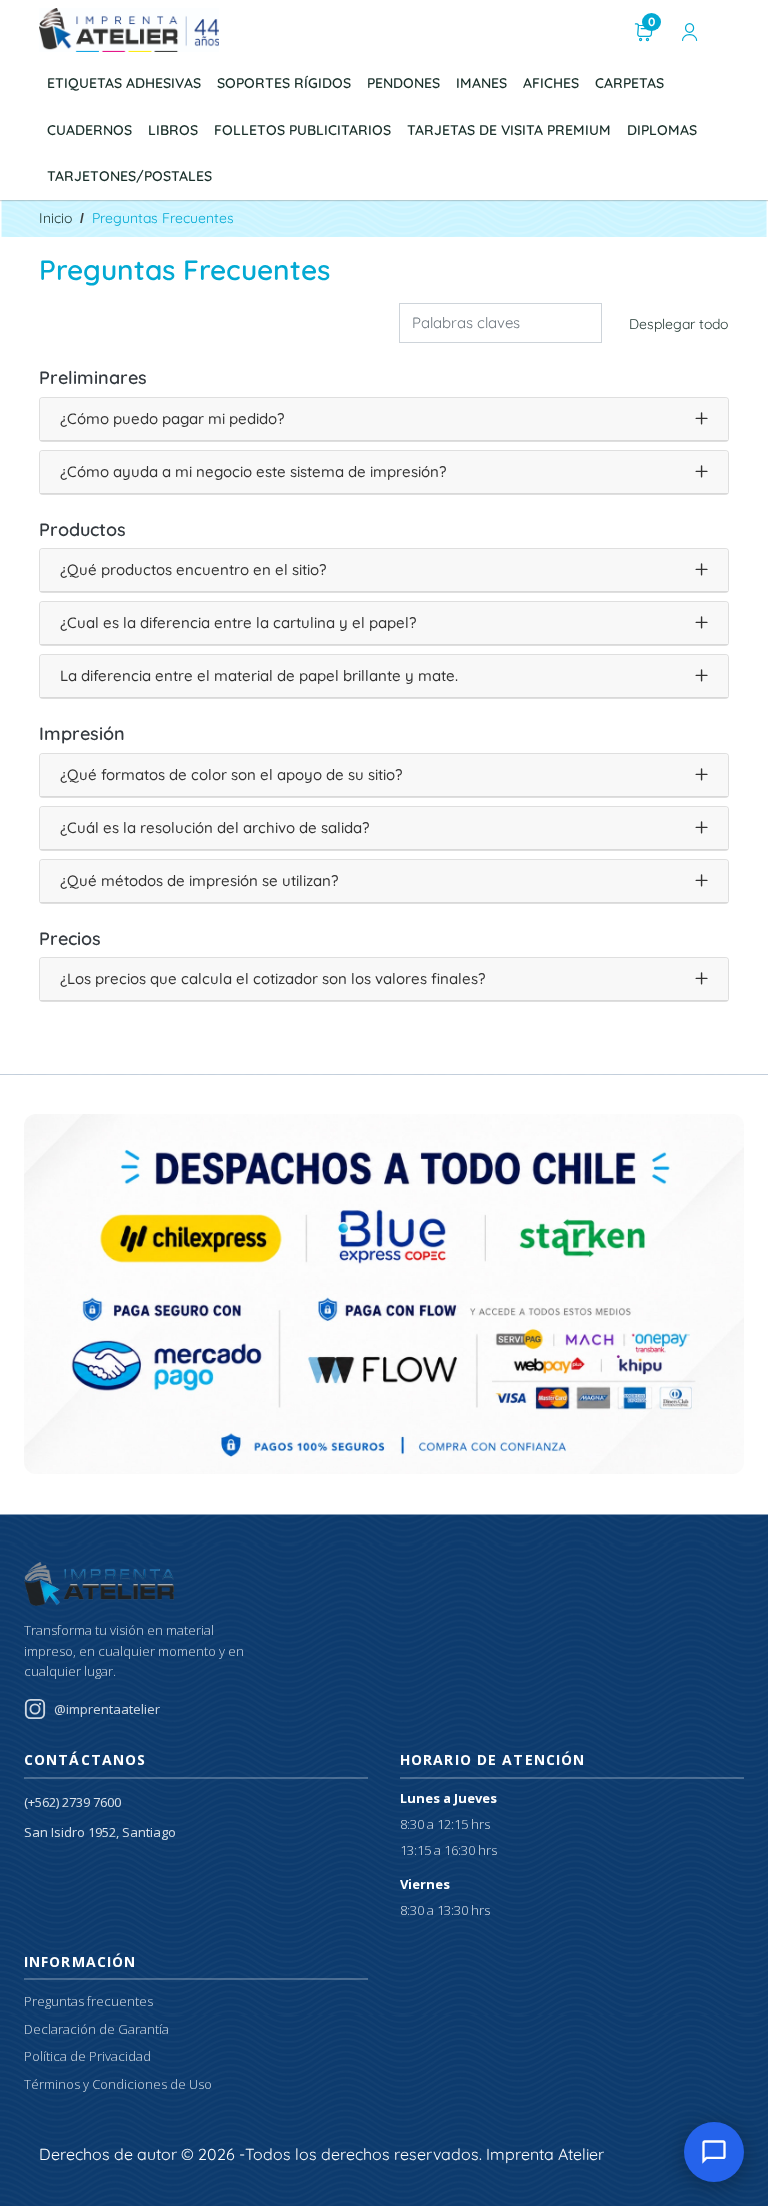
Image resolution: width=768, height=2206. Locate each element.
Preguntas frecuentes (88, 2001)
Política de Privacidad (87, 2056)
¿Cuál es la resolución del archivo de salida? (214, 827)
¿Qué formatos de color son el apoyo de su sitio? (231, 774)
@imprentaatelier (107, 1709)
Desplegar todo (678, 324)
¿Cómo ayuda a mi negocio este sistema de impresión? (253, 471)
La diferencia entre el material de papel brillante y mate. (259, 675)
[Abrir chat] (714, 2152)
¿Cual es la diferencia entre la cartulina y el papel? (238, 622)
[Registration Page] (690, 30)
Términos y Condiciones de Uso (118, 2084)
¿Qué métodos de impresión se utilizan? (199, 880)
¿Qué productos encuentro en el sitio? (193, 569)
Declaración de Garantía (96, 2029)
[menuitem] (124, 83)
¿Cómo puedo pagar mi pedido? (172, 418)
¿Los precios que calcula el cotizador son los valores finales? (272, 978)
